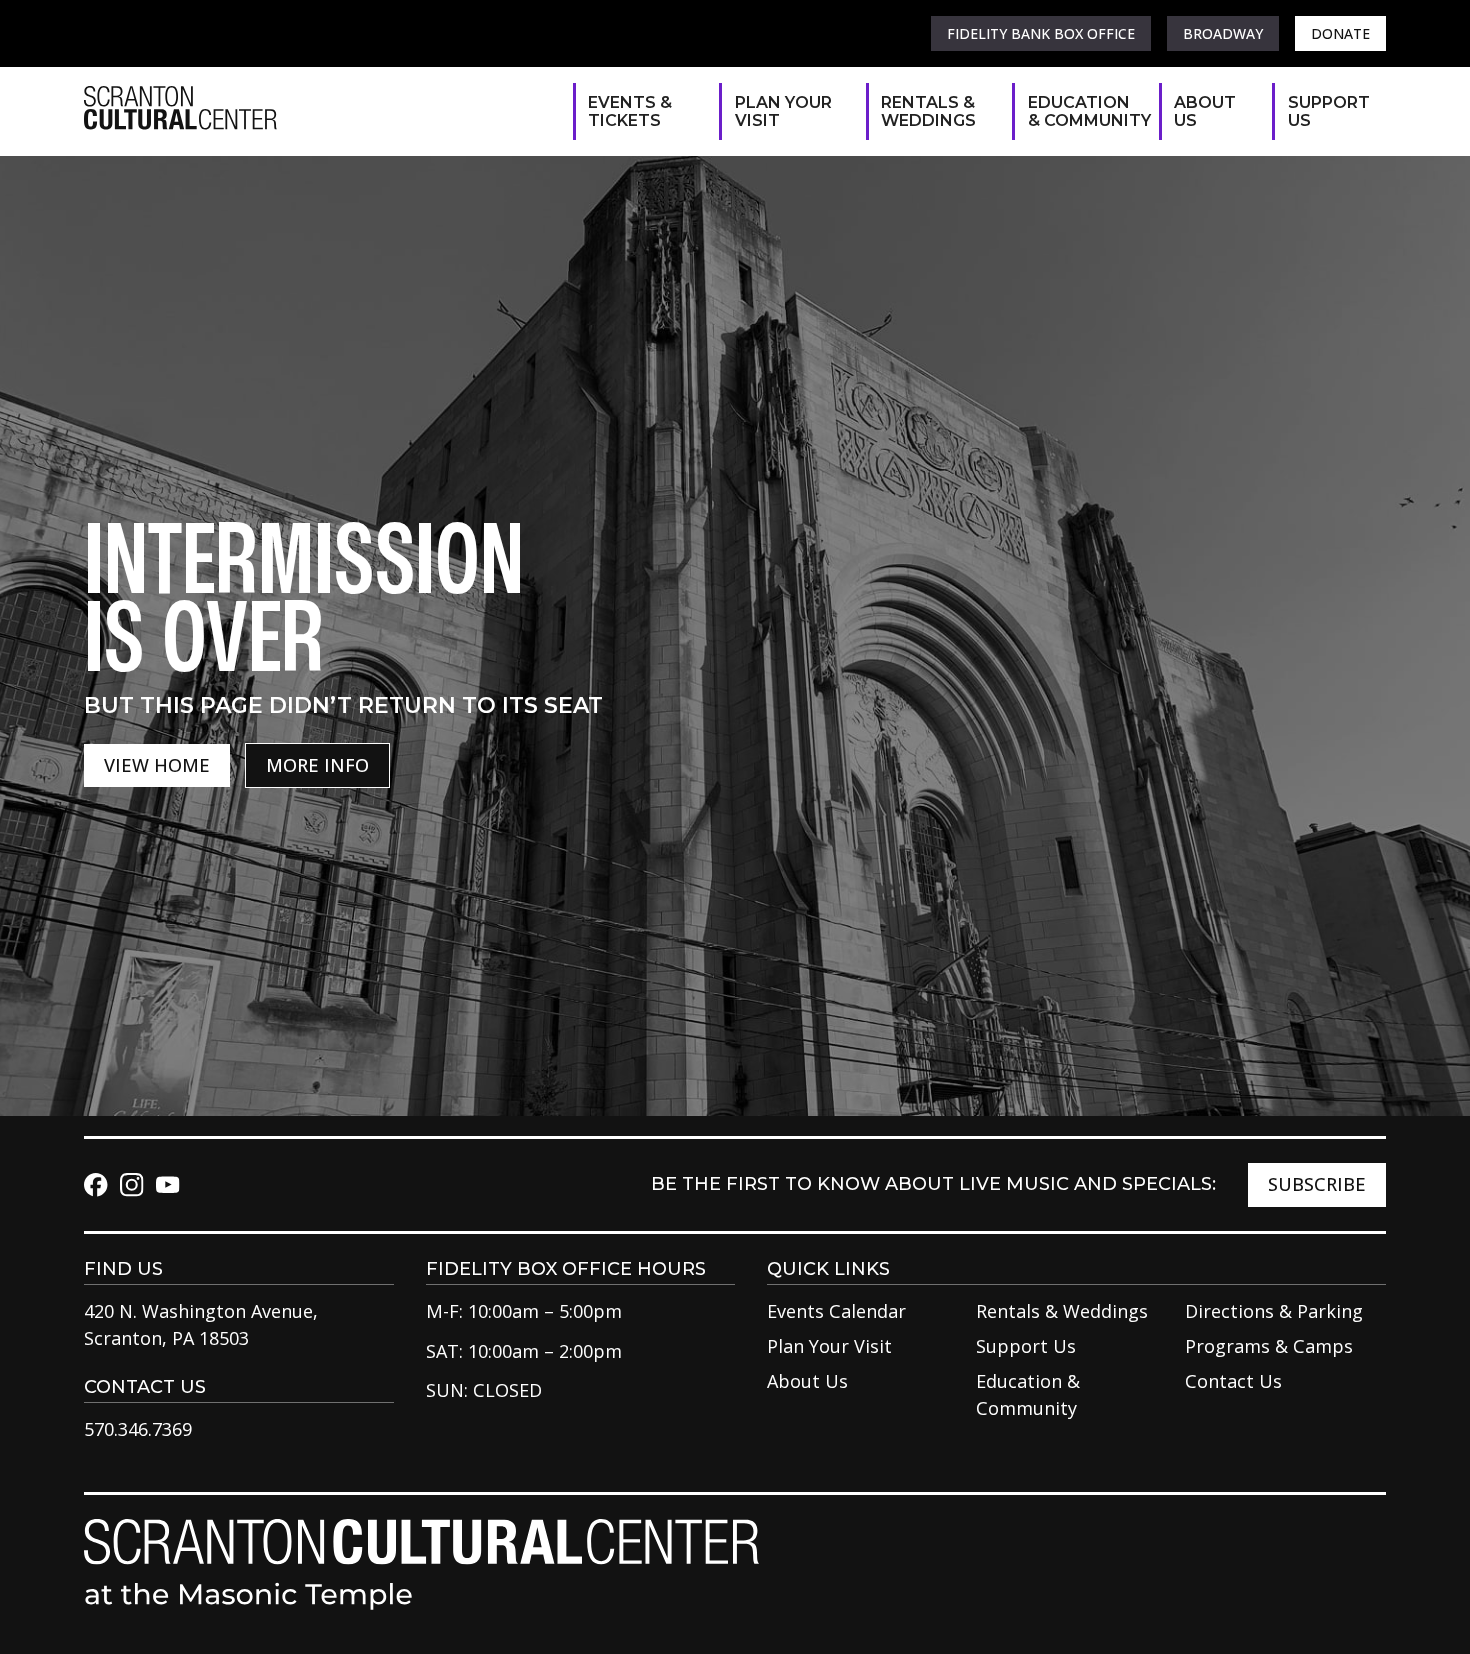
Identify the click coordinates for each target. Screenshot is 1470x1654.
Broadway (1223, 33)
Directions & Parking (1274, 1311)
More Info (317, 765)
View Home (157, 765)
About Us (1205, 111)
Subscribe (1317, 1184)
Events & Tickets (630, 111)
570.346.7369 (138, 1429)
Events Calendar (836, 1311)
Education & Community (1083, 111)
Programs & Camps (1269, 1346)
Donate (1340, 33)
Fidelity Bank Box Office (1041, 33)
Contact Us (1233, 1381)
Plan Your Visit (783, 111)
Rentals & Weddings (928, 111)
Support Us (1327, 111)
